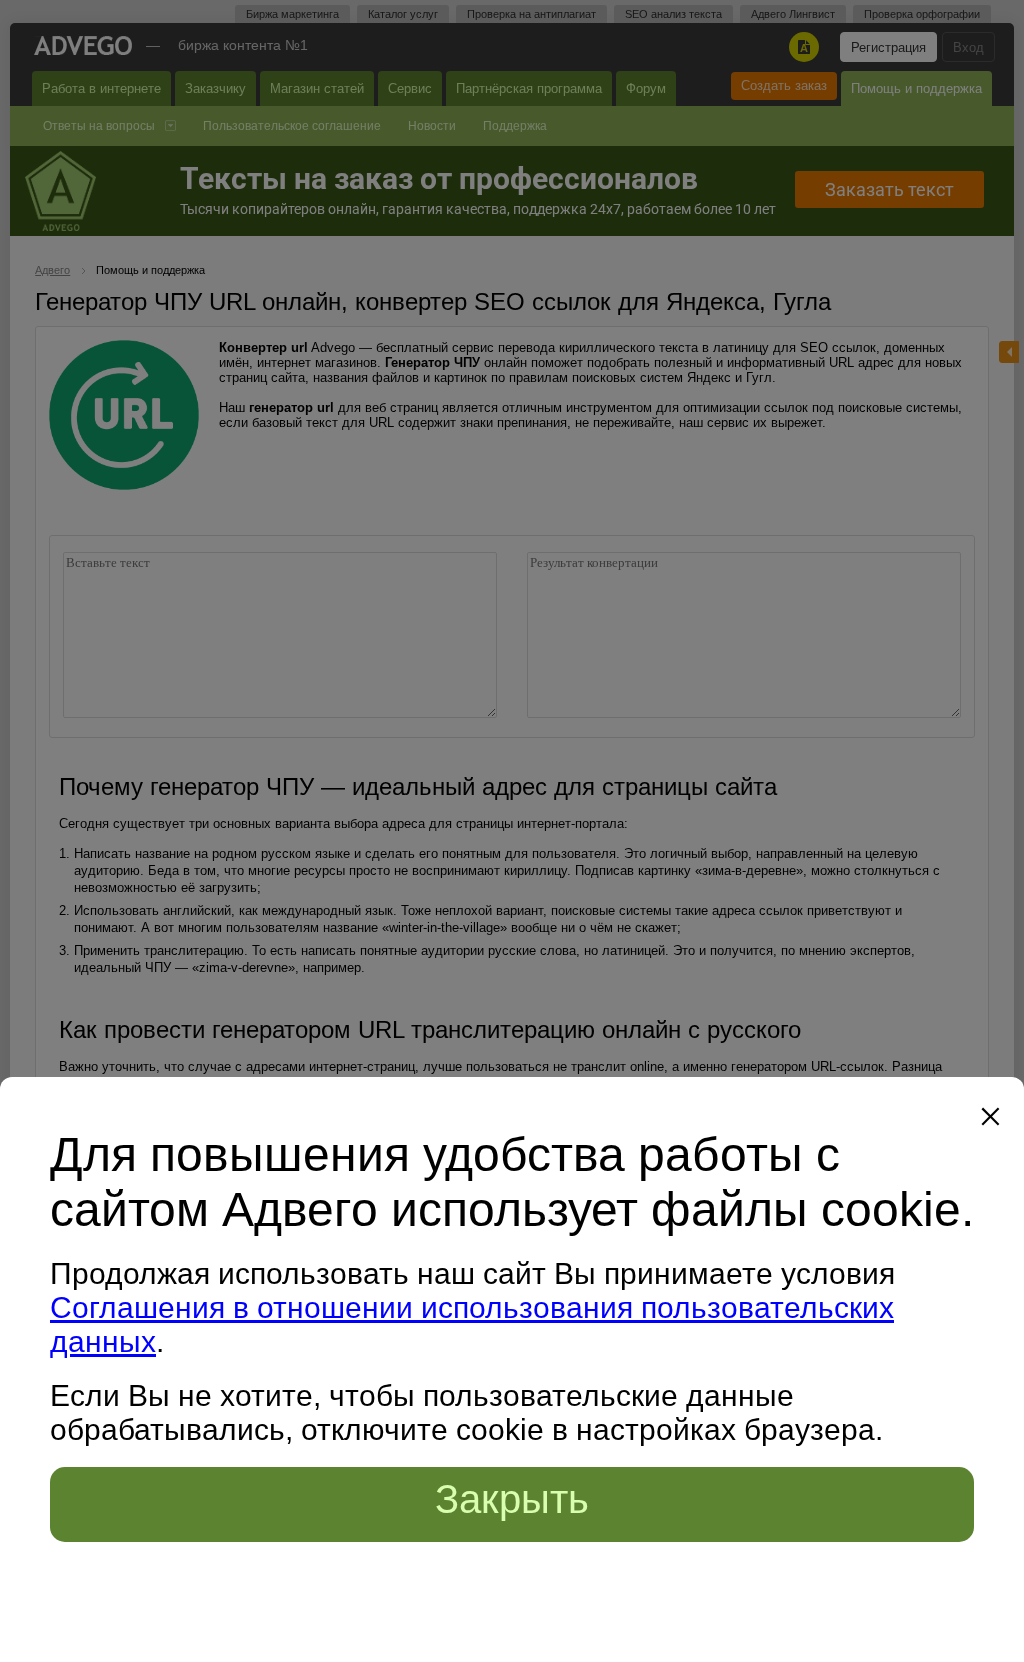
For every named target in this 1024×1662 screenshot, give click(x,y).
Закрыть (512, 1499)
